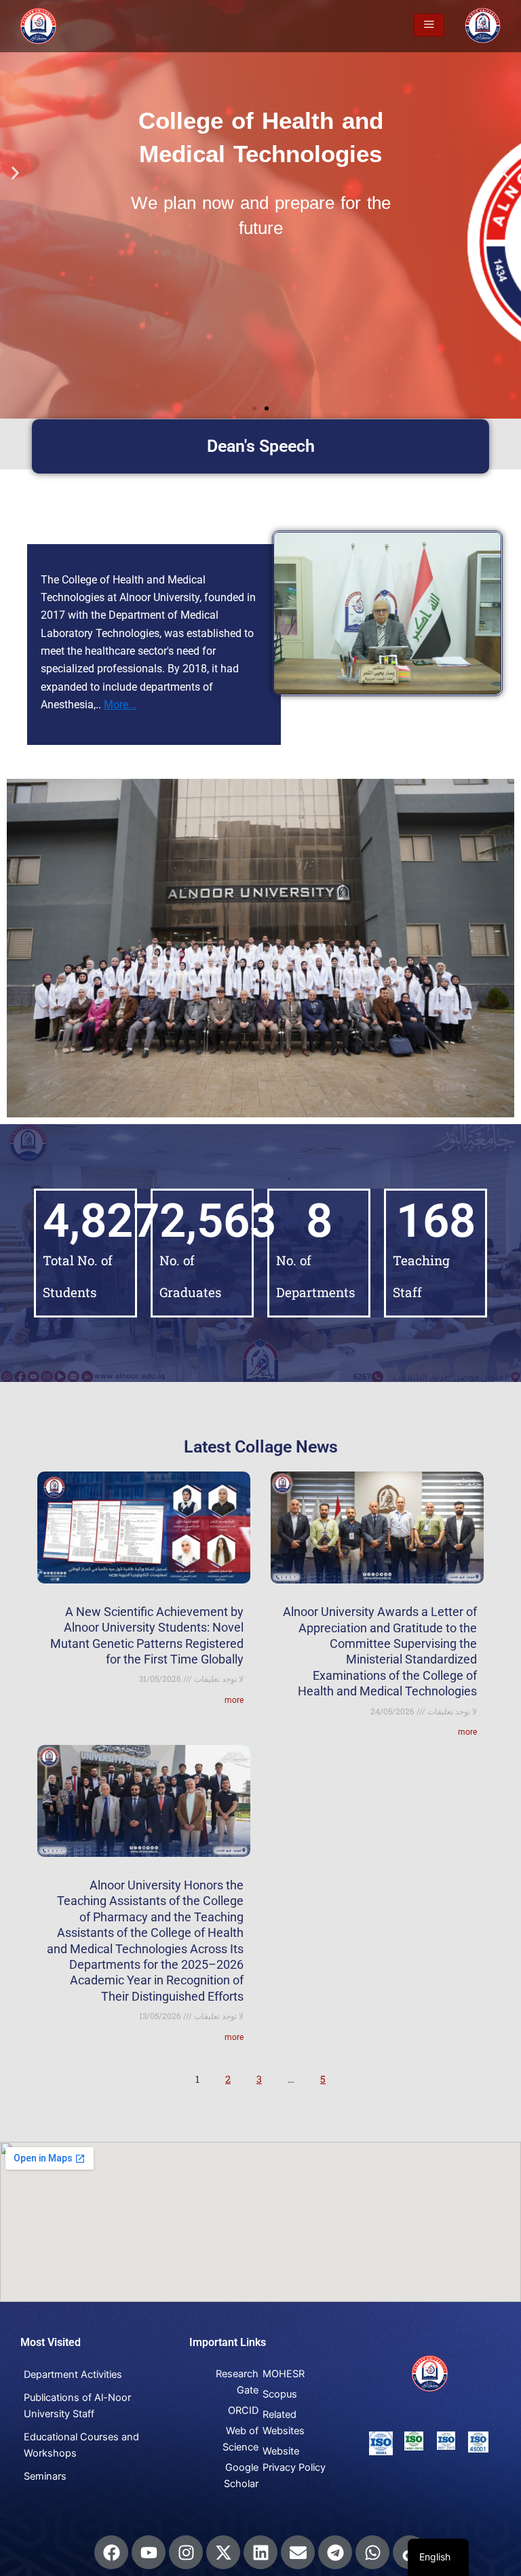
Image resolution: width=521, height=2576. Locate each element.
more (234, 1700)
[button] (15, 173)
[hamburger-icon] (429, 25)
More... (120, 705)
